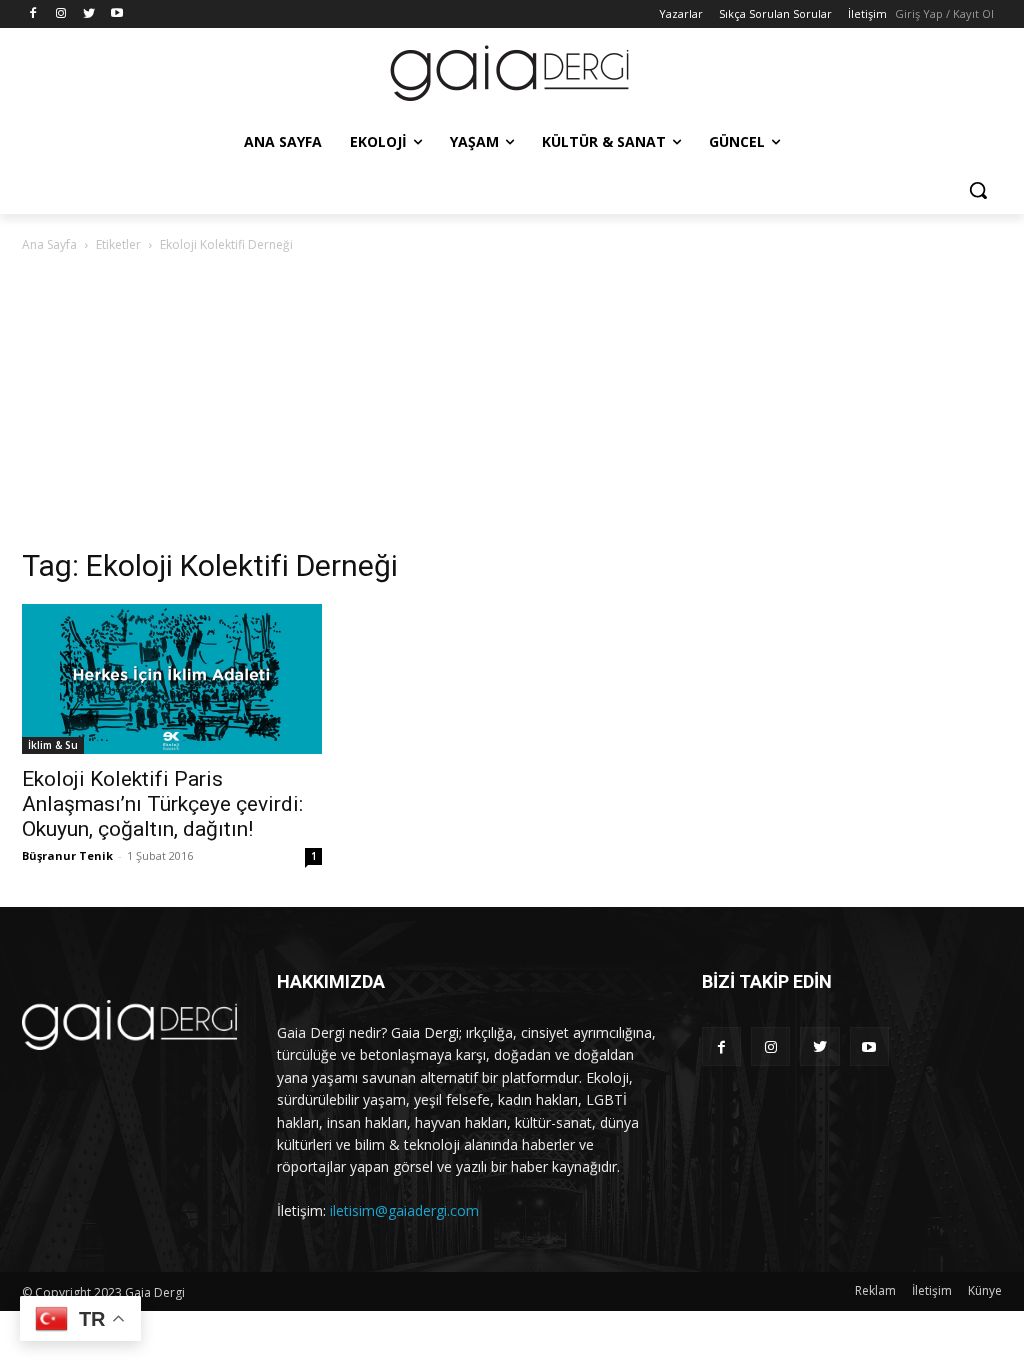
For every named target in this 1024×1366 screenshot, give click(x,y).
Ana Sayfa (49, 244)
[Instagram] (61, 14)
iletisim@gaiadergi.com (404, 1210)
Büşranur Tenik (67, 855)
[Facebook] (33, 14)
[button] (978, 190)
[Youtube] (116, 14)
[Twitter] (89, 14)
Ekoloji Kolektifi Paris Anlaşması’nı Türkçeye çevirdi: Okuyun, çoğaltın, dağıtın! (162, 804)
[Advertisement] (512, 406)
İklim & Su (53, 745)
